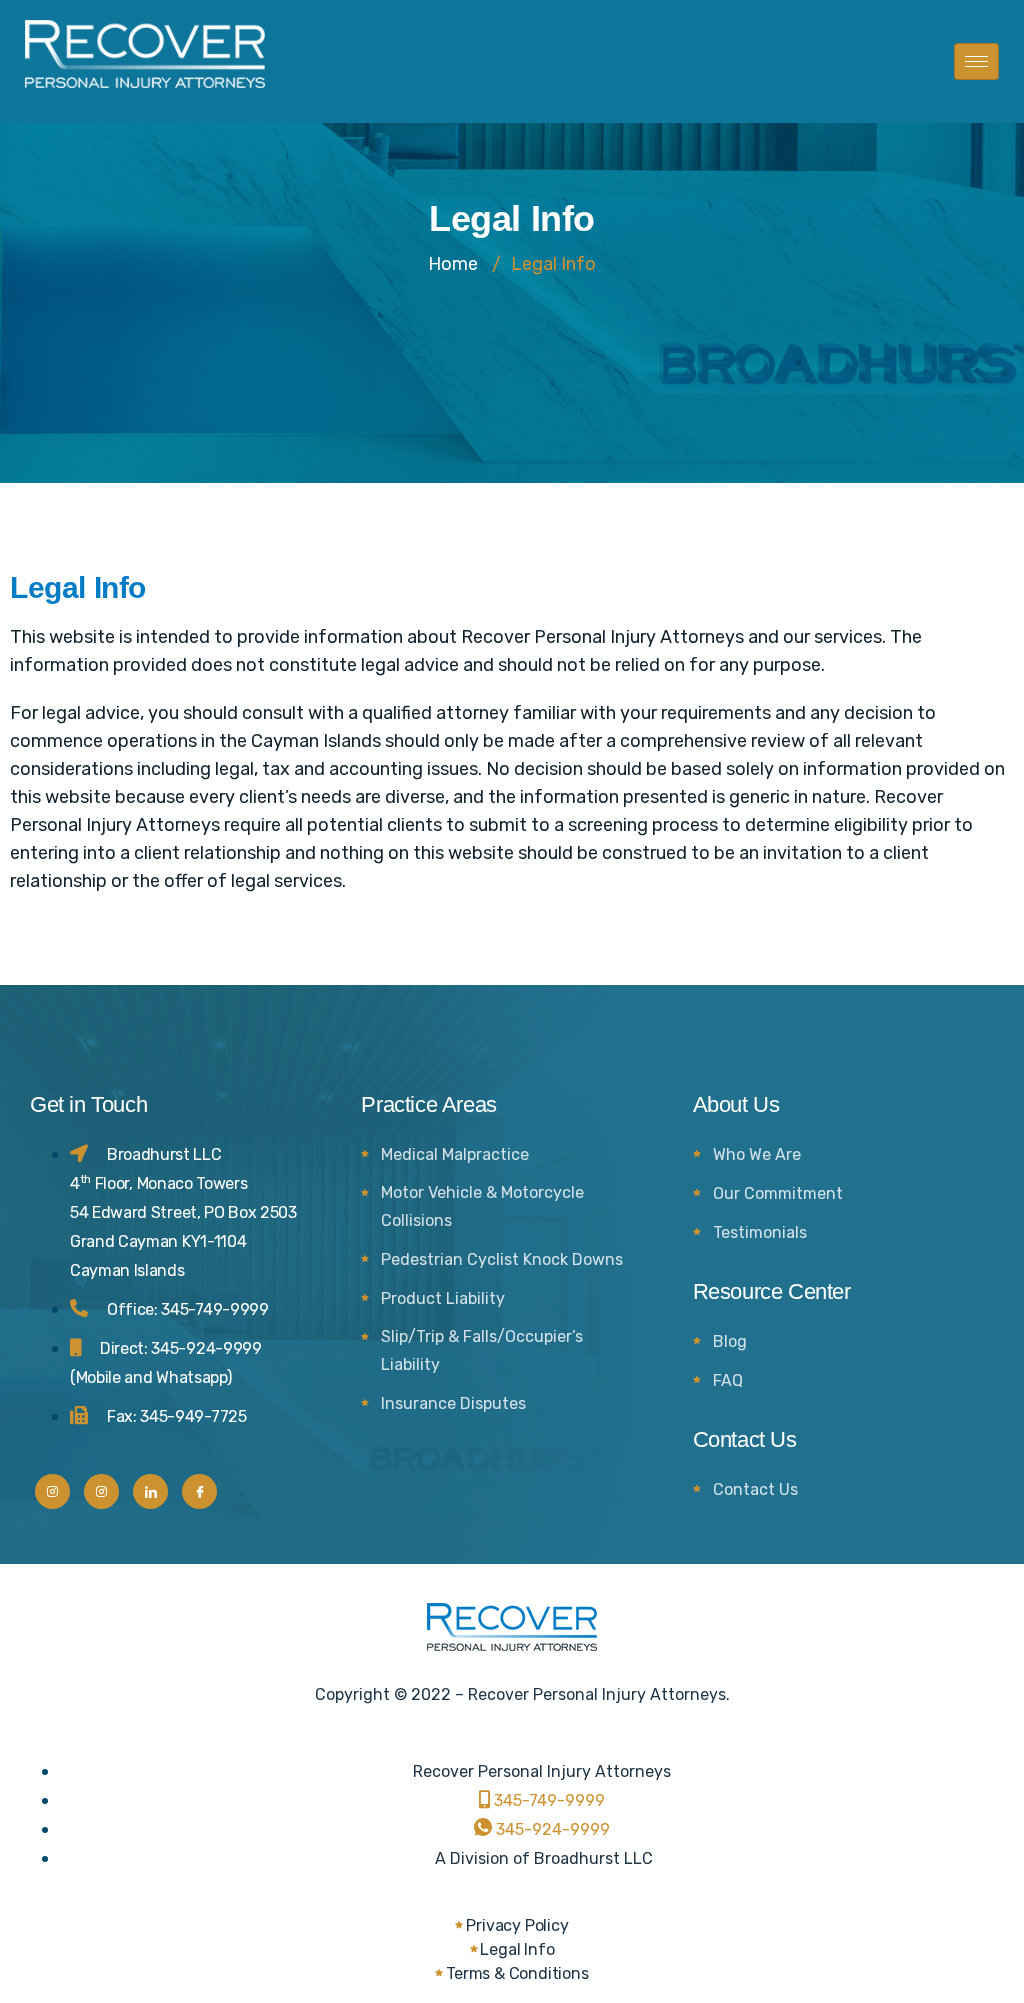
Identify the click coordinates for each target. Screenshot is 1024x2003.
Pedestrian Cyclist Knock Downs (502, 1259)
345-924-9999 (206, 1348)
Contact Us (755, 1489)
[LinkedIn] (150, 1491)
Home (453, 264)
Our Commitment (778, 1193)
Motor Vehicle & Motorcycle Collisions (482, 1206)
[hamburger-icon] (976, 61)
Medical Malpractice (455, 1154)
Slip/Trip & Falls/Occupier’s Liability (482, 1350)
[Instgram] (52, 1491)
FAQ (728, 1380)
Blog (730, 1341)
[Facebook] (199, 1491)
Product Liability (443, 1298)
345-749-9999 (214, 1309)
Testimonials (760, 1232)
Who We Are (757, 1154)
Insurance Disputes (453, 1403)
